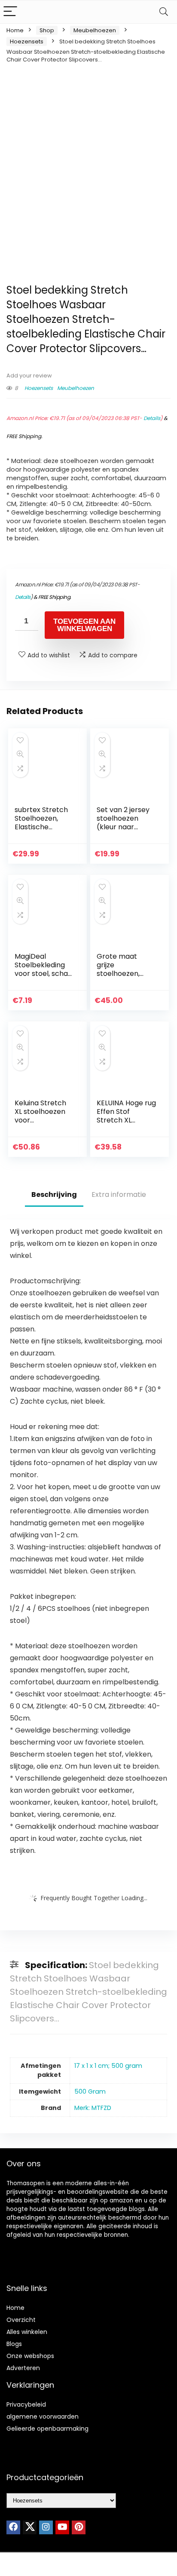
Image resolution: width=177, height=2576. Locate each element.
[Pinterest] (79, 2527)
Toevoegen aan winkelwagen (84, 625)
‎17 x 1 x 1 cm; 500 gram (108, 2066)
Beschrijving (54, 1194)
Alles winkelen (27, 2332)
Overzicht (21, 2320)
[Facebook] (13, 2527)
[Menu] (10, 12)
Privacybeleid (26, 2404)
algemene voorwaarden (43, 2417)
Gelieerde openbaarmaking (47, 2429)
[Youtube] (62, 2527)
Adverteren (23, 2368)
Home (15, 30)
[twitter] (30, 2527)
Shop (47, 30)
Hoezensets (27, 41)
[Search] (164, 12)
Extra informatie (119, 1194)
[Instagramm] (46, 2527)
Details (152, 418)
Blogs (14, 2344)
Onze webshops (30, 2356)
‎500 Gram (90, 2091)
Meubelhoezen (95, 30)
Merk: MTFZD (93, 2108)
